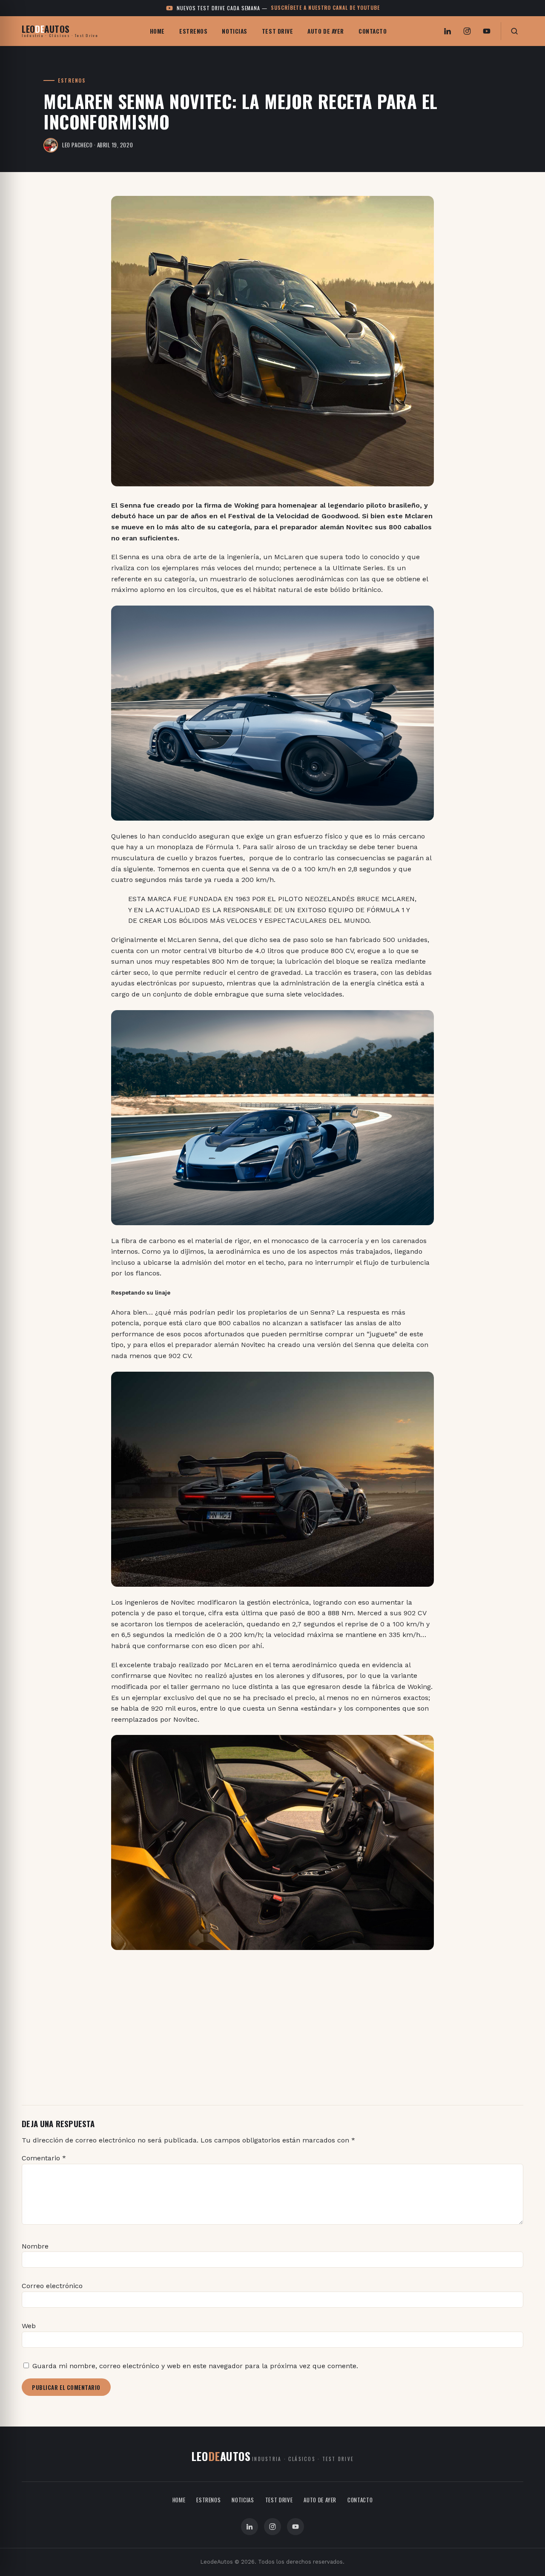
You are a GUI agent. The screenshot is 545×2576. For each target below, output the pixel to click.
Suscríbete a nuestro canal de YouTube (325, 7)
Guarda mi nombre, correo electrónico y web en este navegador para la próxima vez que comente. (195, 2366)
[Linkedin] (447, 31)
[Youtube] (487, 31)
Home (157, 31)
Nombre (35, 2246)
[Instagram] (467, 31)
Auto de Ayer (326, 31)
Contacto (373, 31)
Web (29, 2326)
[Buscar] (514, 31)
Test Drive (278, 31)
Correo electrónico (52, 2286)
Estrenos (193, 31)
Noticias (234, 31)
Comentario (44, 2158)
